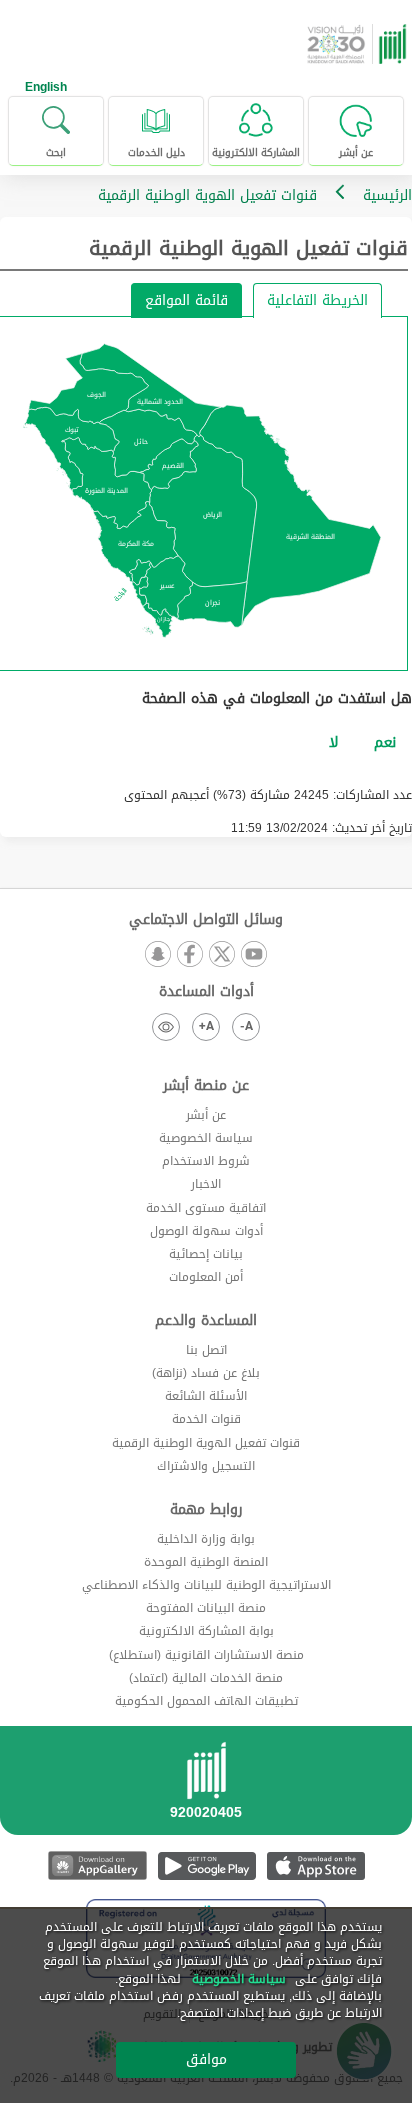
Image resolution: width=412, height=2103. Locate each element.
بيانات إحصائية (206, 1254)
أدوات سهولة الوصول (206, 1231)
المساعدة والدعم (206, 1321)
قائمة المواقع (186, 300)
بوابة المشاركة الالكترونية (206, 1631)
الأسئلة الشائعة (206, 1396)
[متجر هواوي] (97, 1865)
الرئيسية (387, 195)
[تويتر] (222, 955)
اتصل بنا (206, 1350)
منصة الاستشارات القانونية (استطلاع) (206, 1655)
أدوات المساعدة (206, 992)
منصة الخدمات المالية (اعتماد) (206, 1678)
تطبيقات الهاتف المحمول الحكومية (206, 1701)
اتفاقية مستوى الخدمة (206, 1208)
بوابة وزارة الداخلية (206, 1539)
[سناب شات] (158, 955)
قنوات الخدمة (206, 1419)
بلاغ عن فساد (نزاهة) (206, 1373)
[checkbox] (385, 743)
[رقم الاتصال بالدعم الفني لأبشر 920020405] (206, 1787)
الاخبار (206, 1184)
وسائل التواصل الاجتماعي (206, 920)
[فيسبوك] (190, 955)
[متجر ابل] (315, 1865)
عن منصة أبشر (206, 1086)
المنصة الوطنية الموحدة (206, 1562)
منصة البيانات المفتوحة (206, 1608)
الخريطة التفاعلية (317, 300)
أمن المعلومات (206, 1277)
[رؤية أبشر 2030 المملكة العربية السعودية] (359, 44)
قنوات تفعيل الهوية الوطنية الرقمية (206, 1443)
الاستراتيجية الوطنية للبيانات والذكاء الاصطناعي (206, 1585)
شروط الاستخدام (206, 1161)
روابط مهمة (206, 1510)
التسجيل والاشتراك (206, 1466)
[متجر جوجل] (206, 1865)
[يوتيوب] (254, 955)
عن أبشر (206, 1115)
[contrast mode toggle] (166, 1027)
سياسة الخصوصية (206, 1138)
